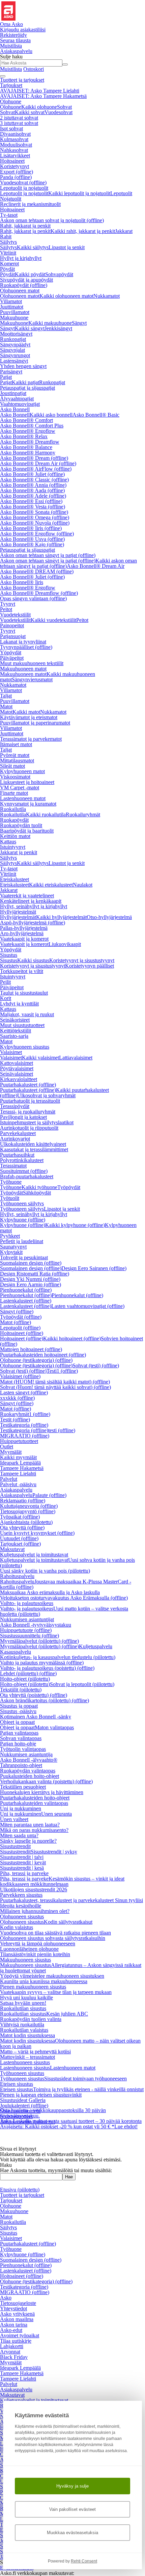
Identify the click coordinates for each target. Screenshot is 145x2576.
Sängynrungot (15, 355)
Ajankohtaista (26, 1522)
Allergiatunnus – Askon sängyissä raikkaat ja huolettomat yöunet (71, 1968)
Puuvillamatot (15, 312)
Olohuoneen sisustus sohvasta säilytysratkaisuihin (53, 1938)
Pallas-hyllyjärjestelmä (24, 928)
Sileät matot (12, 766)
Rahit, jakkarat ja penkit (25, 226)
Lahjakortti (12, 2346)
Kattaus (8, 842)
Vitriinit (8, 253)
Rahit (6, 236)
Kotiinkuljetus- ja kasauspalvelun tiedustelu (58, 1657)
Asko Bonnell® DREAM (37, 571)
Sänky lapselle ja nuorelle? (28, 1841)
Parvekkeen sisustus (21, 1895)
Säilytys (8, 242)
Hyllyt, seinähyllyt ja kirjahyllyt (34, 906)
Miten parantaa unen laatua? (30, 1825)
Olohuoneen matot (20, 291)
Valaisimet (11, 1052)
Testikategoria (24, 1425)
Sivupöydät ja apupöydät (26, 280)
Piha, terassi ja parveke (24, 1873)
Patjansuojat (13, 636)
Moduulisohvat (16, 145)
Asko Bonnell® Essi (31, 501)
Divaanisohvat (15, 134)
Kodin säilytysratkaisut (68, 1922)
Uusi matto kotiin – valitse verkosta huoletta (64, 1611)
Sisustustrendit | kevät (23, 1862)
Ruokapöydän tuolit (21, 825)
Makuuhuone (14, 318)
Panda (16, 177)
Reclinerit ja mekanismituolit (30, 204)
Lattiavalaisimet (76, 1058)
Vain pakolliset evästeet (72, 2509)
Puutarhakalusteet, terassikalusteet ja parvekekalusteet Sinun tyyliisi (71, 1900)
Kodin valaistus (17, 1927)
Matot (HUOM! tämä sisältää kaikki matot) (55, 1382)
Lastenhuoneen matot (23, 798)
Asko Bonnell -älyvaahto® (29, 1760)
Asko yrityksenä (17, 2314)
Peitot (6, 609)
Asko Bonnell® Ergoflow (28, 431)
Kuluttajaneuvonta (29, 1506)
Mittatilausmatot (17, 760)
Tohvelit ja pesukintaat (24, 1257)
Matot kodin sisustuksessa (27, 2035)
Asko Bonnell (15, 409)
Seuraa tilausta (15, 40)
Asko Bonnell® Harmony (28, 453)
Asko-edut (11, 2330)
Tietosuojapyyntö (28, 1511)
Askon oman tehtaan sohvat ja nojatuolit (52, 220)
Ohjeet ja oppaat (17, 1722)
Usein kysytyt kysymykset (37, 1533)
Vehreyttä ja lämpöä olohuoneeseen (38, 1943)
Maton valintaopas (54, 1727)
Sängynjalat (12, 350)
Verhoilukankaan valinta (46, 1781)
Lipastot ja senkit (67, 247)
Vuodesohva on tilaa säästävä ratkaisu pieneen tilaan (55, 1933)
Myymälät (11, 1452)
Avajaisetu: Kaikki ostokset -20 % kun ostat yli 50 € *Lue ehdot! (69, 2110)
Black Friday (14, 2357)
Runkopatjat (13, 339)
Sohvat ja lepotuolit (82, 1684)
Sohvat (64, 107)
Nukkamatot (107, 296)
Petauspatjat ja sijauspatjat (27, 388)
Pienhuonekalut (26, 1290)
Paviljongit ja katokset (23, 1117)
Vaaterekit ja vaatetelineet (27, 896)
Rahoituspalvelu (17, 1576)
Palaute (49, 1495)
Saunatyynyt (13, 1247)
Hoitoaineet (12, 161)
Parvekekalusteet (18, 1133)
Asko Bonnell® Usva (32, 539)
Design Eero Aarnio (31, 1284)
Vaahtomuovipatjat (20, 404)
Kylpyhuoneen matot (22, 771)
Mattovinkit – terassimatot (27, 2057)
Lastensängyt (14, 361)
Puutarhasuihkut (17, 1155)
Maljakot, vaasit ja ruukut (27, 1014)
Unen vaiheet (14, 1819)
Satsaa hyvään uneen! (23, 2003)
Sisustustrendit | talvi (22, 1857)
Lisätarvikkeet (15, 155)
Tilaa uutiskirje (16, 2341)
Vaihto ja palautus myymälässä (42, 1663)
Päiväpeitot (12, 658)
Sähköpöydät (37, 1193)
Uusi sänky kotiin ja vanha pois (45, 1571)
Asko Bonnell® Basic (96, 415)
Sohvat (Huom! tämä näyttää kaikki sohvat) (55, 1387)
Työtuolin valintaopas (23, 1749)
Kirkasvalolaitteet (19, 1079)
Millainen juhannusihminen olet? (35, 1911)
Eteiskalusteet (14, 879)
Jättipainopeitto (28, 2122)
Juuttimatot (12, 307)
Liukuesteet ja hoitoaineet (27, 782)
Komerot (9, 264)
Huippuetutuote (26, 1630)
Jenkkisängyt (58, 328)
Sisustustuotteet (16, 2116)
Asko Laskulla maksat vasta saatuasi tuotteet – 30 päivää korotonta (71, 2104)
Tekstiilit (21, 1690)
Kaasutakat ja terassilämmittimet (34, 1149)
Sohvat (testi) (96, 1365)
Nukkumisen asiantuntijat (27, 1619)
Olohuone (11, 101)
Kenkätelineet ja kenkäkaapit (31, 901)
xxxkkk (17, 1398)
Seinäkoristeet (15, 1020)
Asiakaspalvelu (16, 1490)
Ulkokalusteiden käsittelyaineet (33, 1144)
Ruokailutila (13, 809)
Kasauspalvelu (16, 1652)
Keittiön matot (15, 836)
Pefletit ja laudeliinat (22, 1241)
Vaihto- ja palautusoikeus (27, 1603)
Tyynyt (8, 604)
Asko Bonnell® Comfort (26, 420)
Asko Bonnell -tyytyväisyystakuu (36, 1625)
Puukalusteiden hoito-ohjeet (30, 1776)
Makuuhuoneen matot (23, 669)
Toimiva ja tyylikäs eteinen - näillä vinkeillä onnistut (88, 2089)
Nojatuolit (11, 199)
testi (62, 1430)
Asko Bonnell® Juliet (32, 474)
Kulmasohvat (14, 139)
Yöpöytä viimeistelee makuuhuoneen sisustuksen (52, 1976)
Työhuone (11, 1182)
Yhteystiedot (13, 2308)
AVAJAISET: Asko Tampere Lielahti (40, 91)
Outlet (7, 1447)
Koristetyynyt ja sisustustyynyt (82, 960)
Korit (6, 998)
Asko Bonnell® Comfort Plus (32, 426)
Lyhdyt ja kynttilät (19, 1004)
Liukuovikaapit (65, 944)
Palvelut (9, 1479)
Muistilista (11, 46)
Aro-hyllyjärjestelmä (22, 933)
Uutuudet (19, 1538)
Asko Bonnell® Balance (26, 447)
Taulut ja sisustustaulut (24, 993)
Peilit (5, 982)
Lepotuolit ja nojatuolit (24, 188)
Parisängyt (11, 372)
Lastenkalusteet (26, 1301)
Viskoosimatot (15, 777)
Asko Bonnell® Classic (34, 480)
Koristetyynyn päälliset (90, 966)
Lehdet (28, 1673)
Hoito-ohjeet (25, 1679)
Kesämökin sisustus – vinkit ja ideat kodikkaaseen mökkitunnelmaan (62, 1881)
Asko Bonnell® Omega (35, 517)
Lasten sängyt (24, 1392)
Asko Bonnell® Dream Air (38, 463)
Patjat (6, 377)
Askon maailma (17, 2319)
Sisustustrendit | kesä (22, 1868)
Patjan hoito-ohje (18, 1744)
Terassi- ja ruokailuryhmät (28, 1112)
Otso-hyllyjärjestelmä (109, 917)
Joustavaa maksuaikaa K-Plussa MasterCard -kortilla (66, 1584)
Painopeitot (12, 625)
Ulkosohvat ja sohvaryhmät (46, 1095)
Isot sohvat (11, 128)
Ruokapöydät (24, 285)
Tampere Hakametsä (22, 1468)
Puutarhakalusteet (28, 1085)
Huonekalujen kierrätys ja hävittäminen (42, 1792)
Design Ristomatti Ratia (35, 1274)
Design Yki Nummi (30, 1279)
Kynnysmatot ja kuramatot (28, 804)
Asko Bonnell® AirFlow (36, 469)
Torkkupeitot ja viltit (22, 971)
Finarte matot (14, 793)
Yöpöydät (11, 652)
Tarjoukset (11, 85)
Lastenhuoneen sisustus (25, 2062)
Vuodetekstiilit (15, 615)
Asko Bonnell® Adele (33, 496)
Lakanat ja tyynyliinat (23, 642)
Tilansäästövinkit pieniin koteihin (35, 1954)
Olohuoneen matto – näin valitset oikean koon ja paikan (70, 2043)
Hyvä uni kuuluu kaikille (26, 1997)
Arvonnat (10, 2352)
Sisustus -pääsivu (18, 1711)
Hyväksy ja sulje (72, 2486)
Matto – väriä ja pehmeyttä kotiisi (35, 2052)
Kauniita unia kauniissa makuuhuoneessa (44, 1981)
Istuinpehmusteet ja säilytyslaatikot (37, 1122)
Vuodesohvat (59, 112)
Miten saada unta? (19, 1835)
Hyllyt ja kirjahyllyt (21, 258)
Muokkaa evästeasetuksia (72, 2533)
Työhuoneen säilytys (22, 1203)
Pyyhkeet (10, 1236)
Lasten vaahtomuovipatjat (88, 1306)
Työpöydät (69, 1187)
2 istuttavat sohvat (19, 118)
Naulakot (83, 885)
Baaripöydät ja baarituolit (27, 831)
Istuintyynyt (13, 847)
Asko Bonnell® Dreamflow (30, 442)
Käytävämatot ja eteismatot (29, 717)
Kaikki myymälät (18, 1457)
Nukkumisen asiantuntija (26, 1754)
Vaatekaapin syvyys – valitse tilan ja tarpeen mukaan (56, 1992)
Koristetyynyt (14, 166)
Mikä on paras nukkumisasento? (34, 1830)
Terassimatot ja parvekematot (31, 739)
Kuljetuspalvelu (96, 1646)
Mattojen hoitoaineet (31, 1349)
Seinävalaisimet (17, 1074)
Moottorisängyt (16, 334)
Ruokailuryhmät (83, 814)
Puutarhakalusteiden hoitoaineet (43, 1355)
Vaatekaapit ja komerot (24, 939)
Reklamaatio (23, 1501)
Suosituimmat (24, 1171)
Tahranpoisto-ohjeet (21, 1765)
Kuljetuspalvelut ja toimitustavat (34, 1555)
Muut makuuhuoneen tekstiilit (32, 663)
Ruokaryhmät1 (25, 1414)
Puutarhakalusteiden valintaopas (34, 1803)
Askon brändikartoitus (45, 1700)
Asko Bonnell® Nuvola (35, 523)
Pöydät (7, 269)
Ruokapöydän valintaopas (28, 1771)
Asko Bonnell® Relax (24, 436)
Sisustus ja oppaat (19, 1706)
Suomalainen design (31, 1263)
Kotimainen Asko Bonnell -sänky (36, 1717)
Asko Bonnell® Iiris (31, 528)
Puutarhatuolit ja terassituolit (30, 1101)
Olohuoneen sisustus (22, 1916)
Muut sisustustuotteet (22, 1025)
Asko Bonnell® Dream (34, 458)
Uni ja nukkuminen (21, 1808)
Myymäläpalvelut (39, 1641)
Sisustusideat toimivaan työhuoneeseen (85, 2079)
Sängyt (79, 323)
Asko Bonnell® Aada (32, 490)
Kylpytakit (11, 1252)
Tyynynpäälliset (26, 647)
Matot (6, 706)
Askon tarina (14, 2325)
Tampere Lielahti (18, 1474)
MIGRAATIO (25, 1436)
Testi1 (62, 1371)
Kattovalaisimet (17, 1063)
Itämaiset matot (16, 744)
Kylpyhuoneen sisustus (25, 1047)
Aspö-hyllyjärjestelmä (33, 923)
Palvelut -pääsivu (18, 1484)
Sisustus (9, 955)
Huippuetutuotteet (19, 1441)
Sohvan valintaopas (21, 1738)
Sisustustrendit (15, 1846)
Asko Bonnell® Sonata (34, 512)
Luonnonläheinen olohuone (29, 1949)
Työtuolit (10, 1198)
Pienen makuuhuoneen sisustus (33, 1987)
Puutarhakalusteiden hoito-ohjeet (35, 1798)
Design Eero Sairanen (94, 1268)
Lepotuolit (121, 193)
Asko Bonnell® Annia (33, 485)
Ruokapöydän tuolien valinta (31, 2019)
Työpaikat (20, 1517)
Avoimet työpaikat (20, 2335)
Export (17, 172)
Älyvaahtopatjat (17, 399)
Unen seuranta (56, 1814)
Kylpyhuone (23, 1220)
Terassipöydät (15, 1106)
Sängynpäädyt (15, 345)
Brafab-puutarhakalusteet (27, 1176)
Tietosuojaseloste (18, 2303)
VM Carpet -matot (20, 787)
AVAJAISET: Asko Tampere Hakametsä (43, 96)
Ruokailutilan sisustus (23, 2008)
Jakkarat (124, 231)
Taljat (6, 696)
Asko (6, 2298)
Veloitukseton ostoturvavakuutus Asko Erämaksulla (64, 1598)
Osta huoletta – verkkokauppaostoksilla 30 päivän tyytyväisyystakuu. (53, 2096)
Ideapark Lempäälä (20, 1463)
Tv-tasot (9, 215)
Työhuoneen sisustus (22, 2073)
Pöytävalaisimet (17, 1068)
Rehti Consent (84, 2561)
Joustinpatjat (13, 393)
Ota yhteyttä (22, 1528)
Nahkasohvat (14, 150)
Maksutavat (12, 1549)
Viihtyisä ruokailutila (22, 2025)
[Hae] (65, 64)
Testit (15, 1420)
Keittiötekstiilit (16, 1031)
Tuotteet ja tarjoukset (22, 80)
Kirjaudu (23, 30)
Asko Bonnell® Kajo (32, 544)
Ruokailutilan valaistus (24, 2030)
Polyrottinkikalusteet (22, 1160)
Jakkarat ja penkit (19, 852)
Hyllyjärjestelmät (18, 912)
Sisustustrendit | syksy (54, 1852)
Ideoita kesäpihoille (21, 1906)
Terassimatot (13, 1166)
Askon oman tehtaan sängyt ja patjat (48, 555)
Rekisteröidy (13, 35)
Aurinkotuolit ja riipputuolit (29, 1128)
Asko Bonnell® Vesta (33, 507)
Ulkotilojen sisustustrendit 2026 (34, 1889)
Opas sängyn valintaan (33, 598)
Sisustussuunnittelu (30, 1636)
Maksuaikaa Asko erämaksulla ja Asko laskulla (50, 1592)
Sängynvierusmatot (32, 679)
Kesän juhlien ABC (67, 2014)
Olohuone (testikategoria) (36, 1360)
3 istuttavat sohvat (19, 123)
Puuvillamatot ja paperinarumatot (35, 723)
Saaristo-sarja (14, 1036)
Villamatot (11, 301)
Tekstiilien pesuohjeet (23, 1787)
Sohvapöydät (59, 274)
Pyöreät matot (15, 755)
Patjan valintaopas (19, 1733)
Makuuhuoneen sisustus (25, 1960)
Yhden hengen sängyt (23, 366)
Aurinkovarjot (15, 1139)
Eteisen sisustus (17, 2084)
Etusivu (20, 2190)
